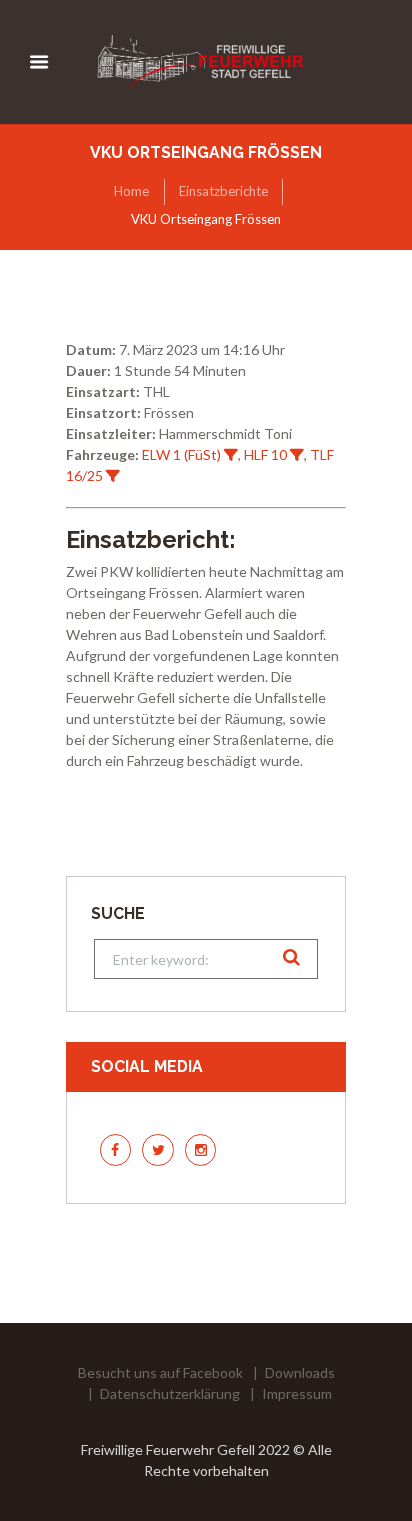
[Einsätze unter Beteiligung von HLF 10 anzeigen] (297, 455)
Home (131, 191)
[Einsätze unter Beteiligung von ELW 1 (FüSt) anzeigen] (231, 455)
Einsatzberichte (223, 191)
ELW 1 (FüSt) (181, 454)
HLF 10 (265, 454)
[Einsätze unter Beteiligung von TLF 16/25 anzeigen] (113, 476)
